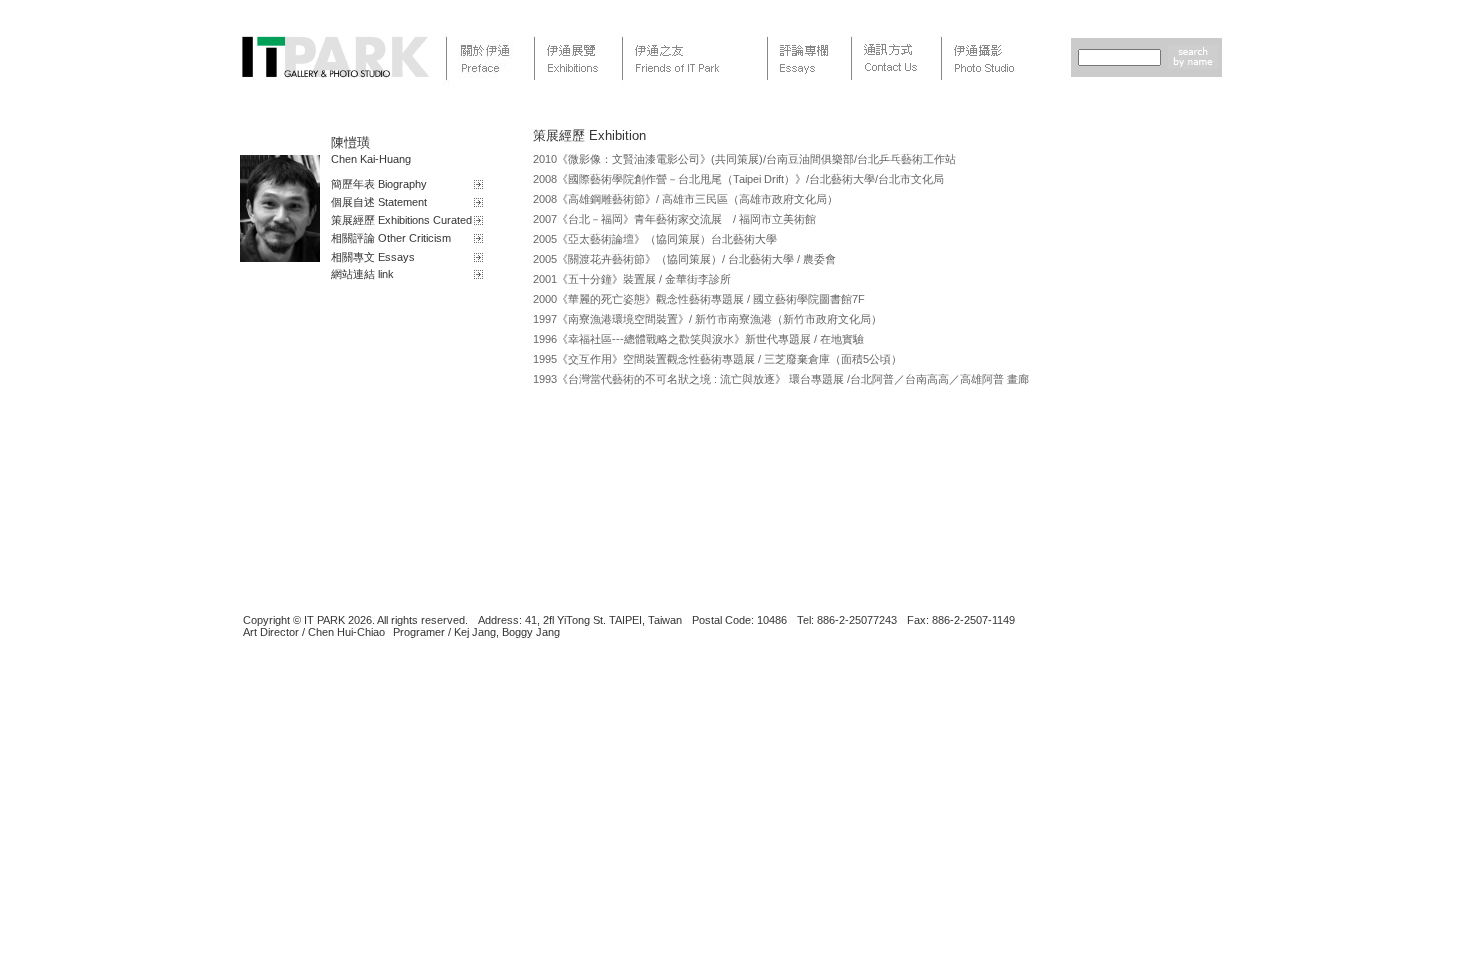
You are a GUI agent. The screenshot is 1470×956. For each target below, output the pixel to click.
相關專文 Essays (373, 257)
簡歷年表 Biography (379, 184)
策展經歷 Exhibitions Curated (401, 220)
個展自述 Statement (379, 202)
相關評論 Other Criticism (391, 238)
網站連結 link (362, 274)
